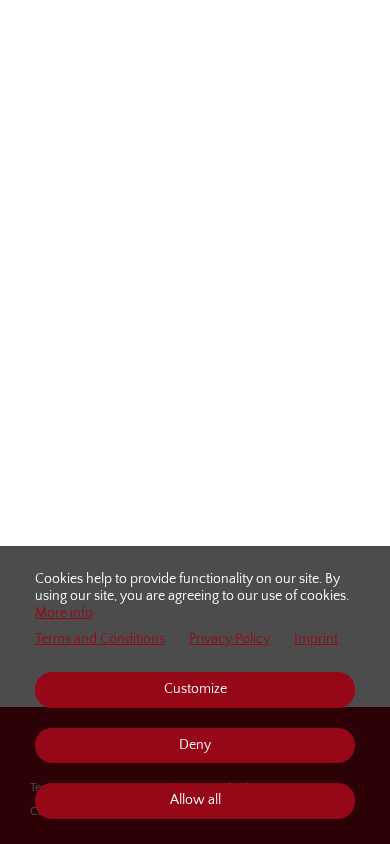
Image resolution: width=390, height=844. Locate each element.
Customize (195, 689)
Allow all (195, 800)
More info (64, 613)
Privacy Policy (229, 639)
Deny (195, 745)
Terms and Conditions (100, 639)
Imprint (316, 639)
